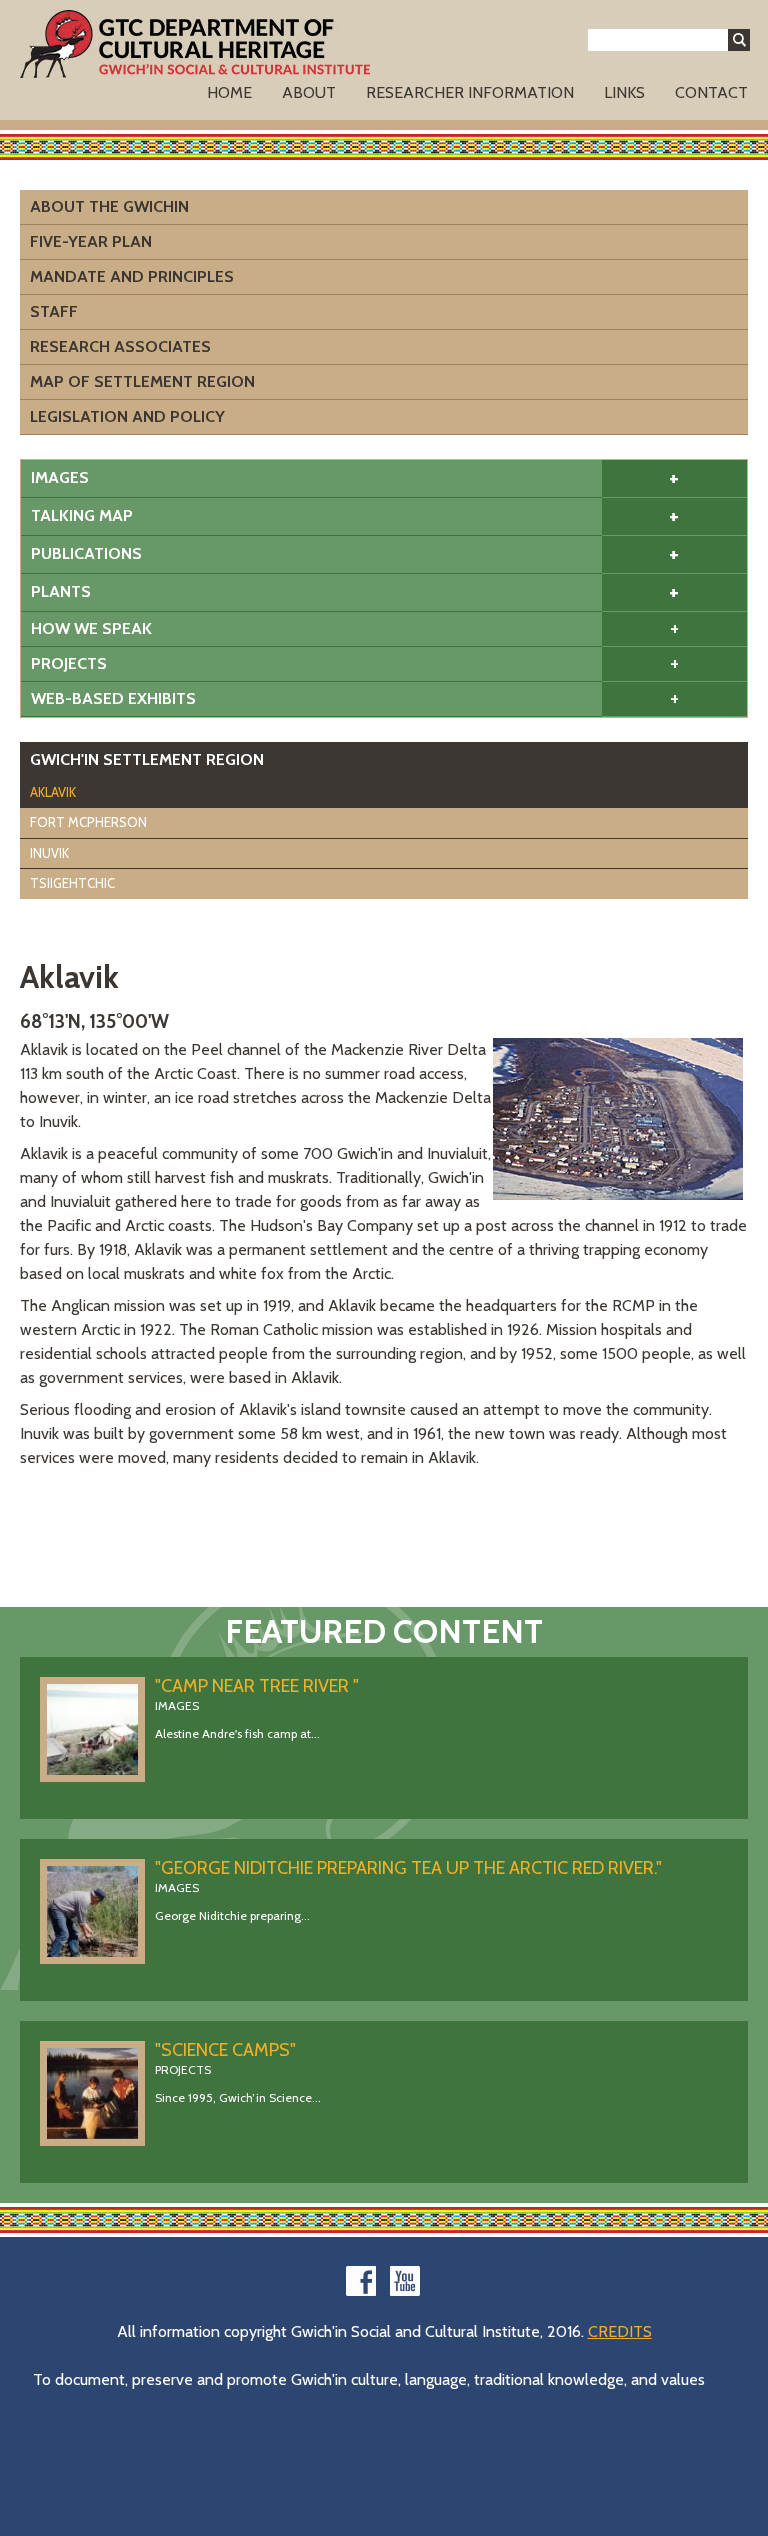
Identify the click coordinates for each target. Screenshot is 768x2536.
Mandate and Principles (132, 276)
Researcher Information (470, 92)
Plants (61, 591)
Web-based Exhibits (113, 698)
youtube (405, 2281)
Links (624, 92)
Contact (711, 92)
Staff (54, 311)
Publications (86, 553)
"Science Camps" (225, 2050)
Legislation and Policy (127, 416)
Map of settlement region (142, 381)
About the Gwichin (109, 206)
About (309, 92)
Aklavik (53, 792)
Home (229, 92)
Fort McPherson (88, 822)
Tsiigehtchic (72, 883)
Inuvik (49, 853)
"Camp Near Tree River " (257, 1686)
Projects (69, 663)
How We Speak (91, 628)
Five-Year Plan (91, 241)
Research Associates (120, 346)
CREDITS (620, 2331)
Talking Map (82, 515)
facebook (361, 2281)
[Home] (195, 44)
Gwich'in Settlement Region (147, 759)
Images (60, 477)
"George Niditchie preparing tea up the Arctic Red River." (408, 1868)
